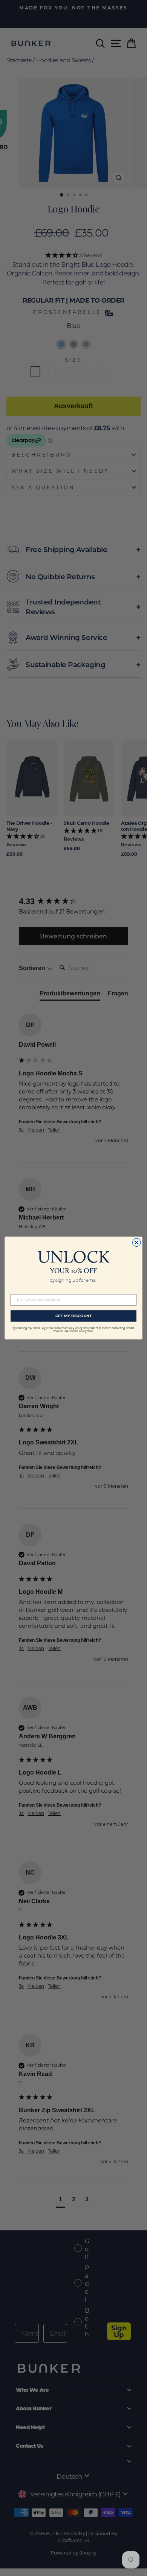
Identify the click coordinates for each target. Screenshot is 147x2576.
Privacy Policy (73, 1328)
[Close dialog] (137, 1242)
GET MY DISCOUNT (74, 1316)
